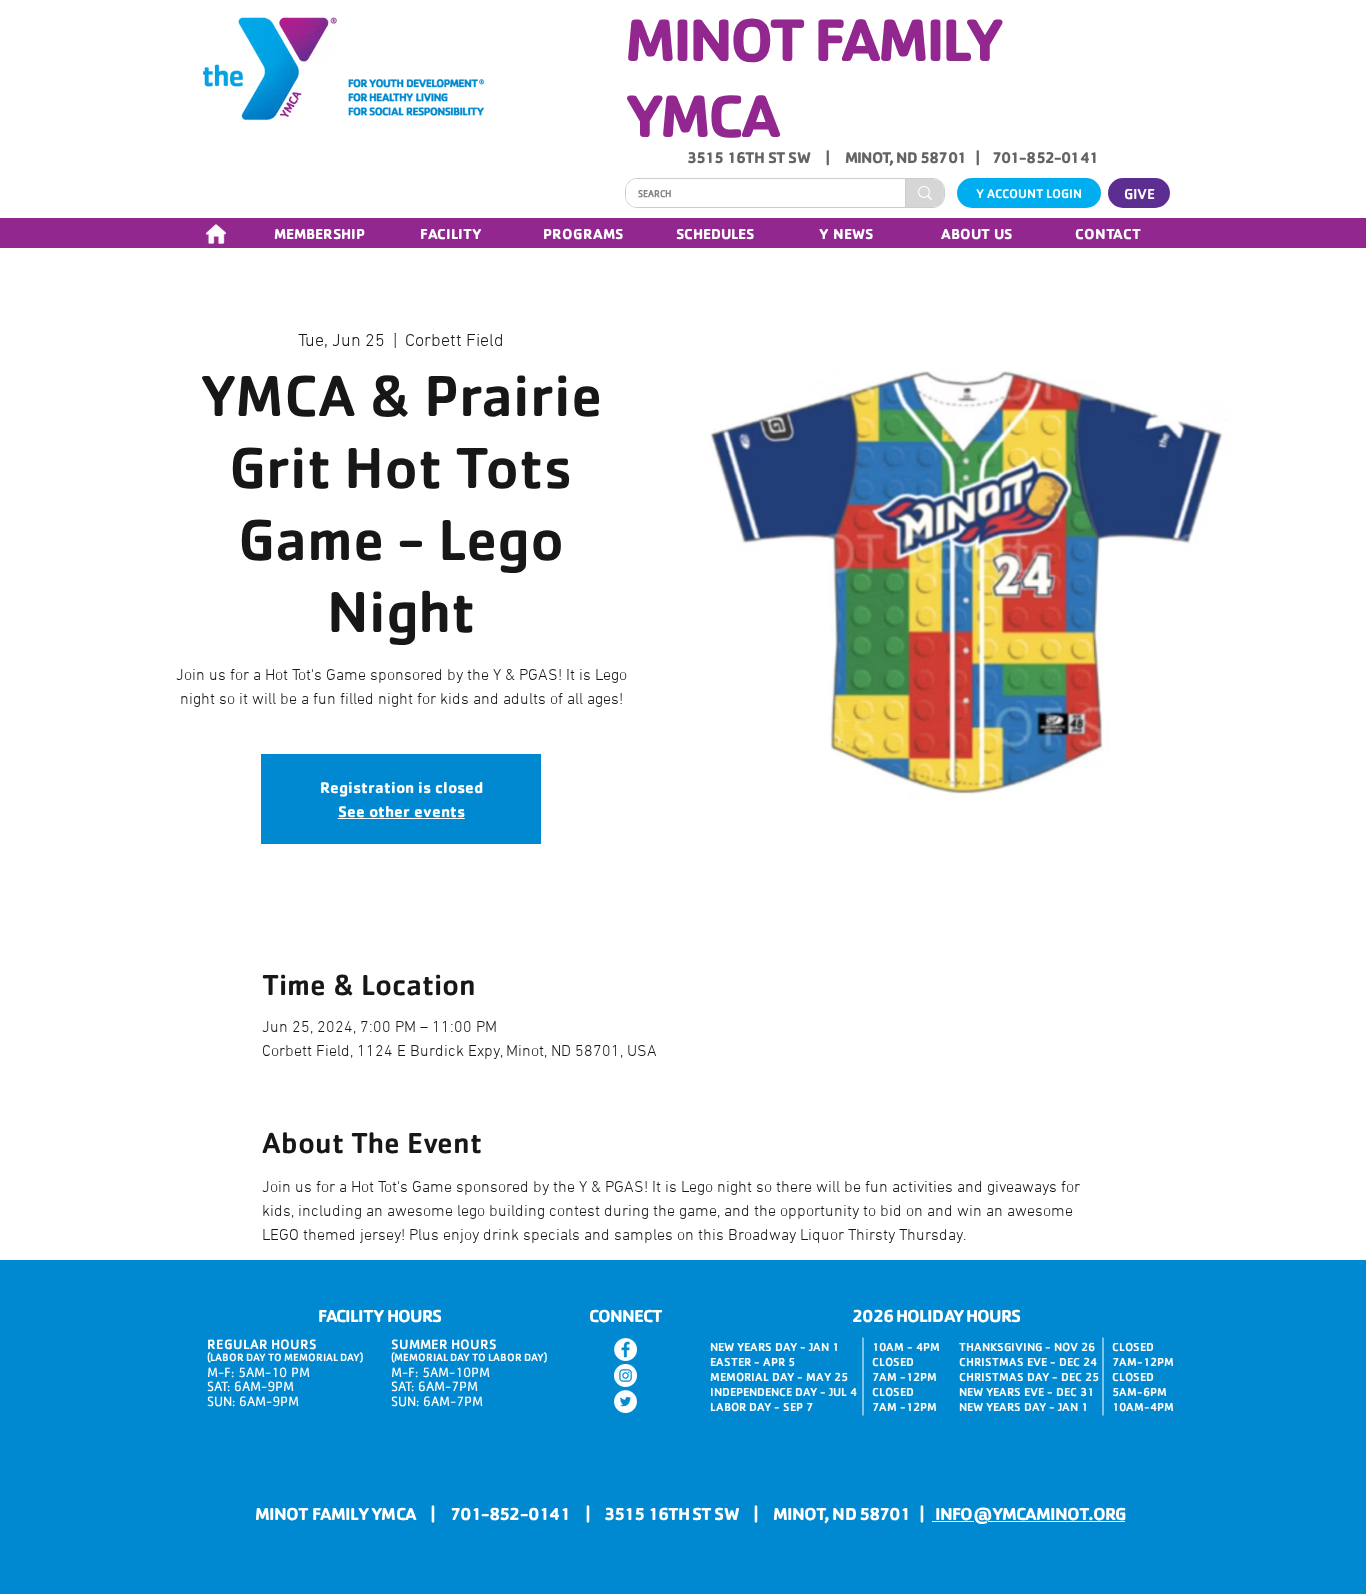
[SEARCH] (924, 193)
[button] (319, 233)
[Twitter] (625, 1401)
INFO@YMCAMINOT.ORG (1028, 1513)
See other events (401, 811)
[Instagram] (625, 1375)
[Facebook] (625, 1349)
